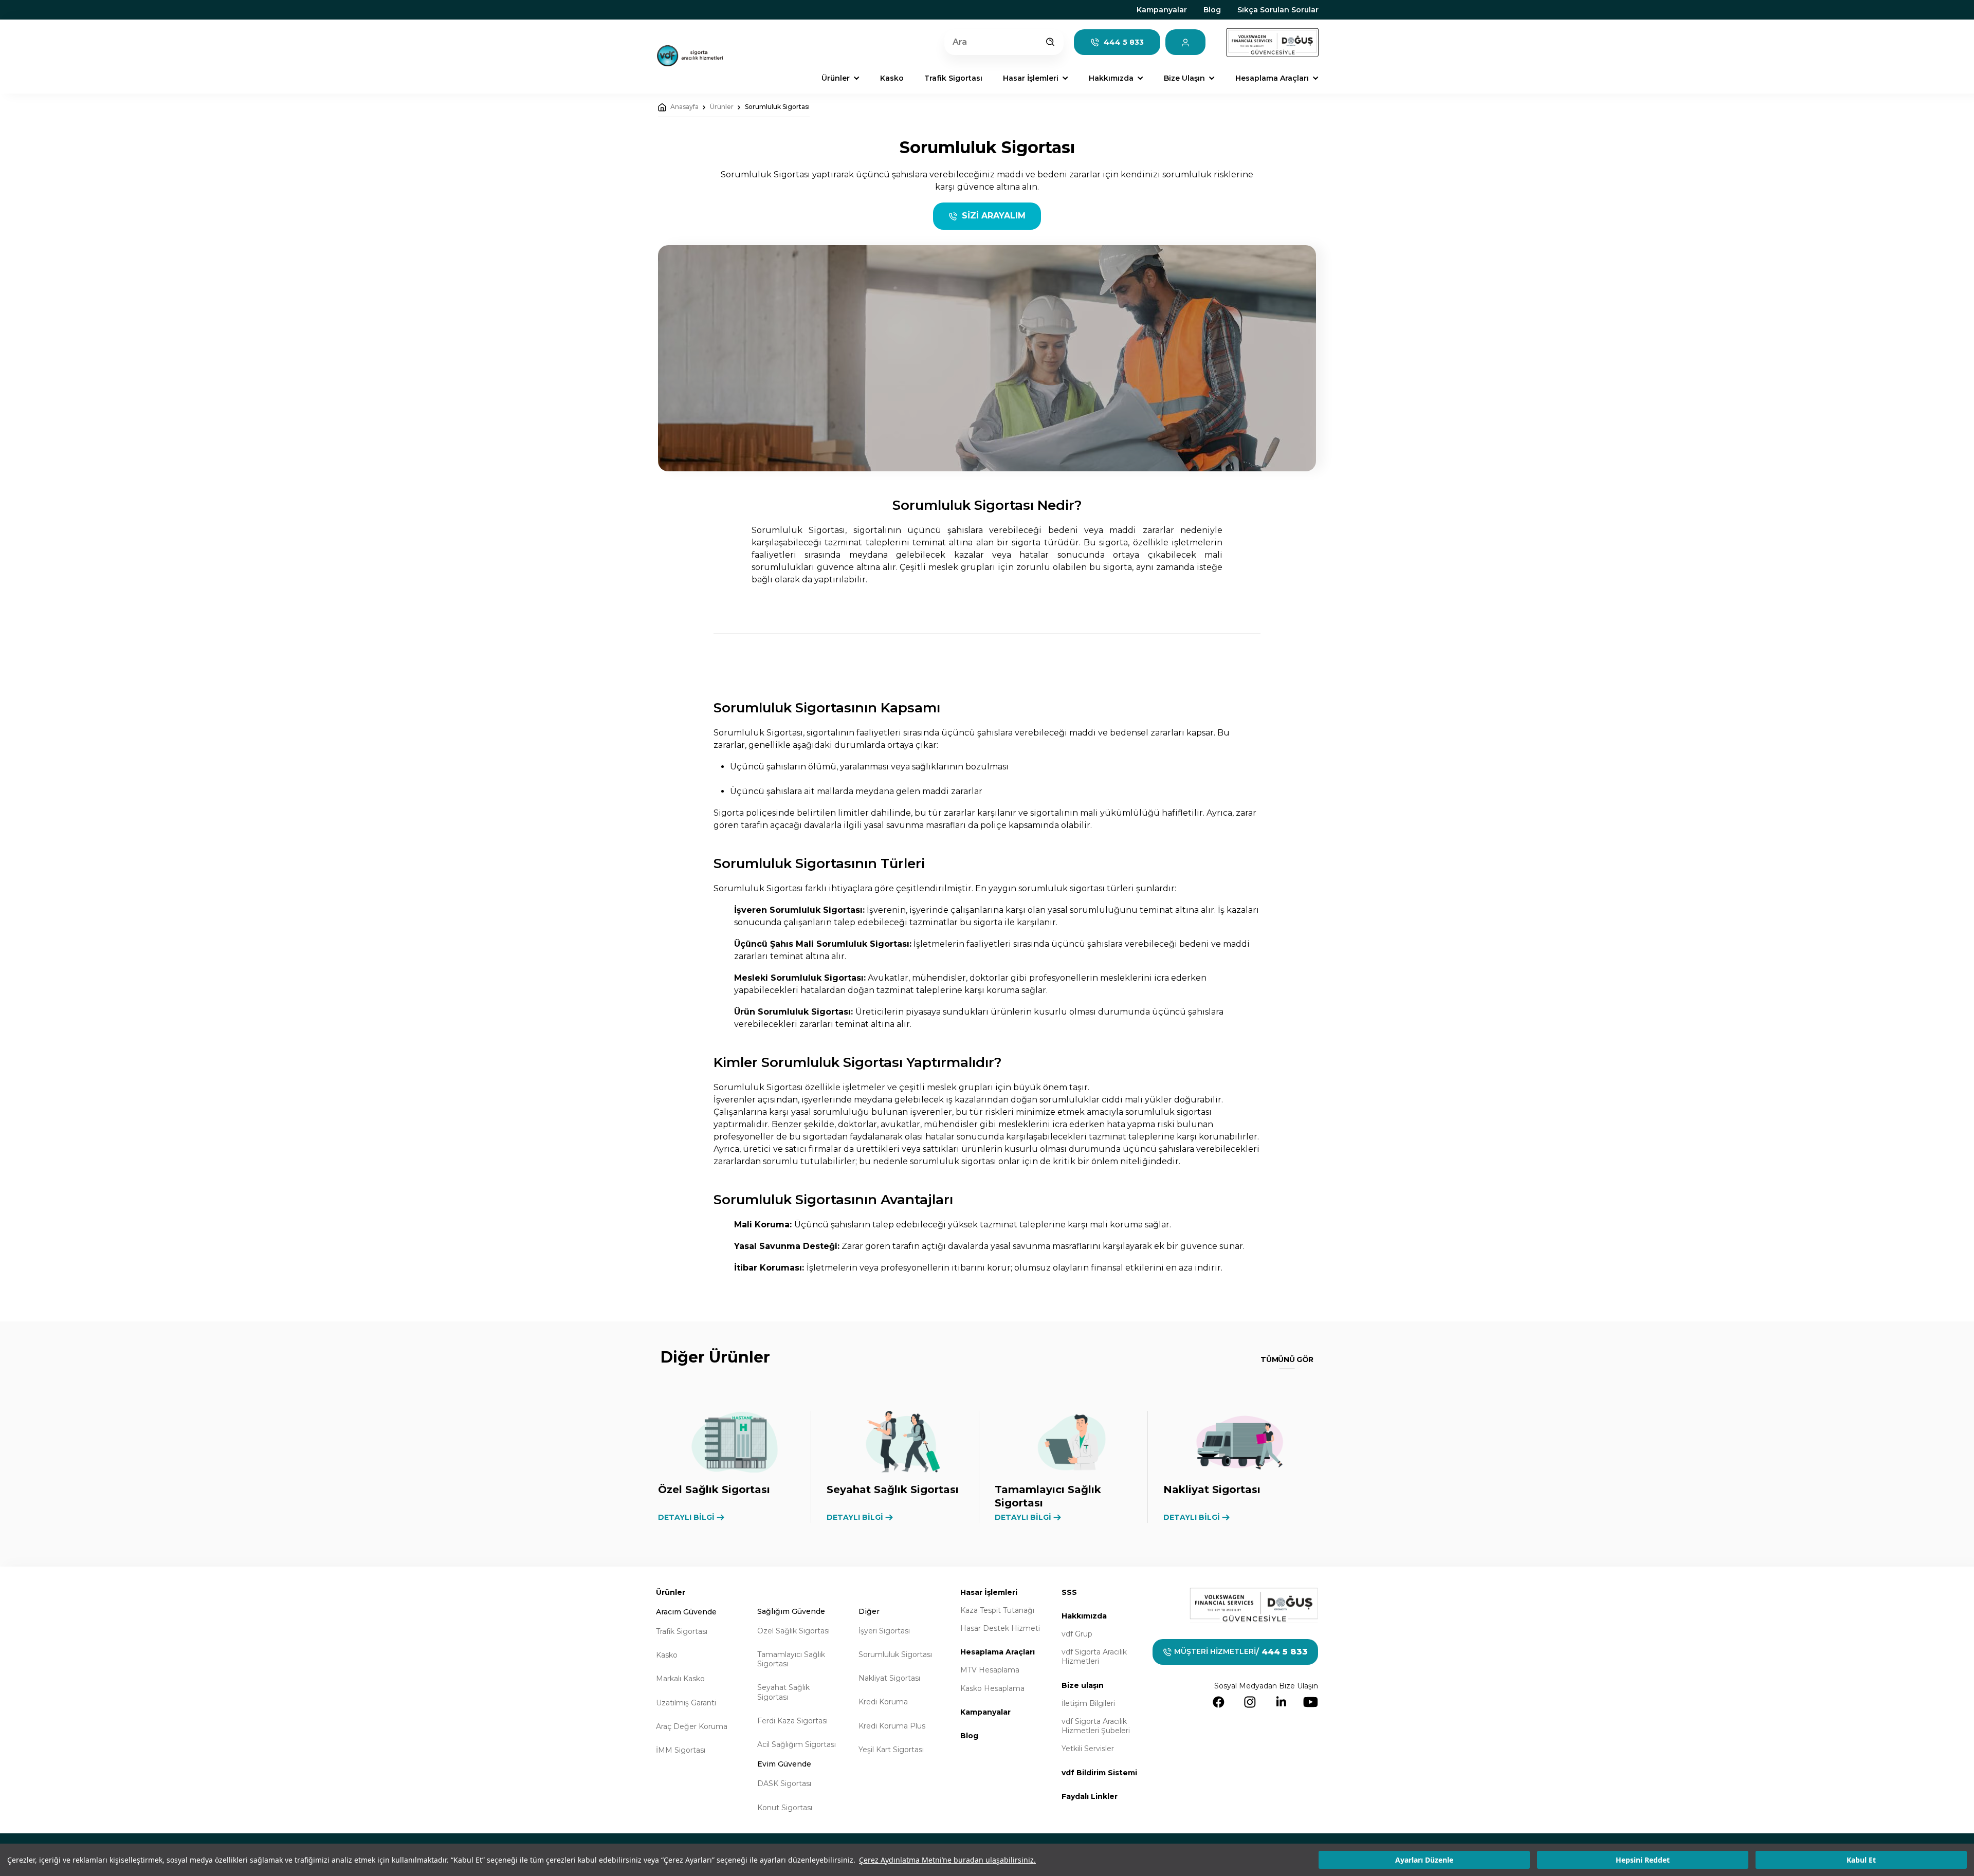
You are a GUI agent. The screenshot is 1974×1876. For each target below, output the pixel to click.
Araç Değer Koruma (692, 1726)
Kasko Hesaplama (992, 1688)
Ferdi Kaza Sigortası (792, 1721)
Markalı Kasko (680, 1679)
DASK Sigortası (784, 1783)
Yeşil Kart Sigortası (891, 1750)
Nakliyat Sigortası (889, 1678)
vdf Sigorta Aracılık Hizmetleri (1094, 1657)
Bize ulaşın (1083, 1685)
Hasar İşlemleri (989, 1592)
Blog (1212, 10)
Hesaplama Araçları (998, 1652)
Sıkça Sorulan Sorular (1278, 10)
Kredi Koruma (883, 1702)
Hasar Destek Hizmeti (1000, 1628)
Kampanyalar (1162, 10)
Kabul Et (1861, 1860)
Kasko (667, 1655)
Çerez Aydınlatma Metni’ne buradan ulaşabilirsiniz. (947, 1860)
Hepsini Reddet (1643, 1860)
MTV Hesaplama (990, 1670)
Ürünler (722, 107)
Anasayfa (684, 107)
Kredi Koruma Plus (892, 1726)
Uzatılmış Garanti (686, 1703)
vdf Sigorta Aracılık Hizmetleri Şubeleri (1096, 1726)
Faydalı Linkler (1090, 1796)
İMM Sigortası (681, 1750)
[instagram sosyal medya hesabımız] (1250, 1702)
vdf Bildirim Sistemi (1099, 1773)
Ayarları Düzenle (1424, 1860)
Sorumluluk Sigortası (777, 107)
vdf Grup (1077, 1634)
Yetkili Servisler (1088, 1749)
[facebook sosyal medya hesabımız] (1219, 1702)
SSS (1069, 1592)
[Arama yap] (1050, 42)
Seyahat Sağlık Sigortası (783, 1692)
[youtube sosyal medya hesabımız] (1311, 1702)
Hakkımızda (1084, 1616)
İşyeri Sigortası (884, 1631)
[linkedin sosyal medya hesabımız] (1281, 1702)
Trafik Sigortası (682, 1631)
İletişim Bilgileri (1088, 1703)
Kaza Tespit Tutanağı (997, 1610)
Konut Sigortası (785, 1808)
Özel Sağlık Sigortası (793, 1631)
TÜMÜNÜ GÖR (1287, 1359)
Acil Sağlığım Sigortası (797, 1744)
